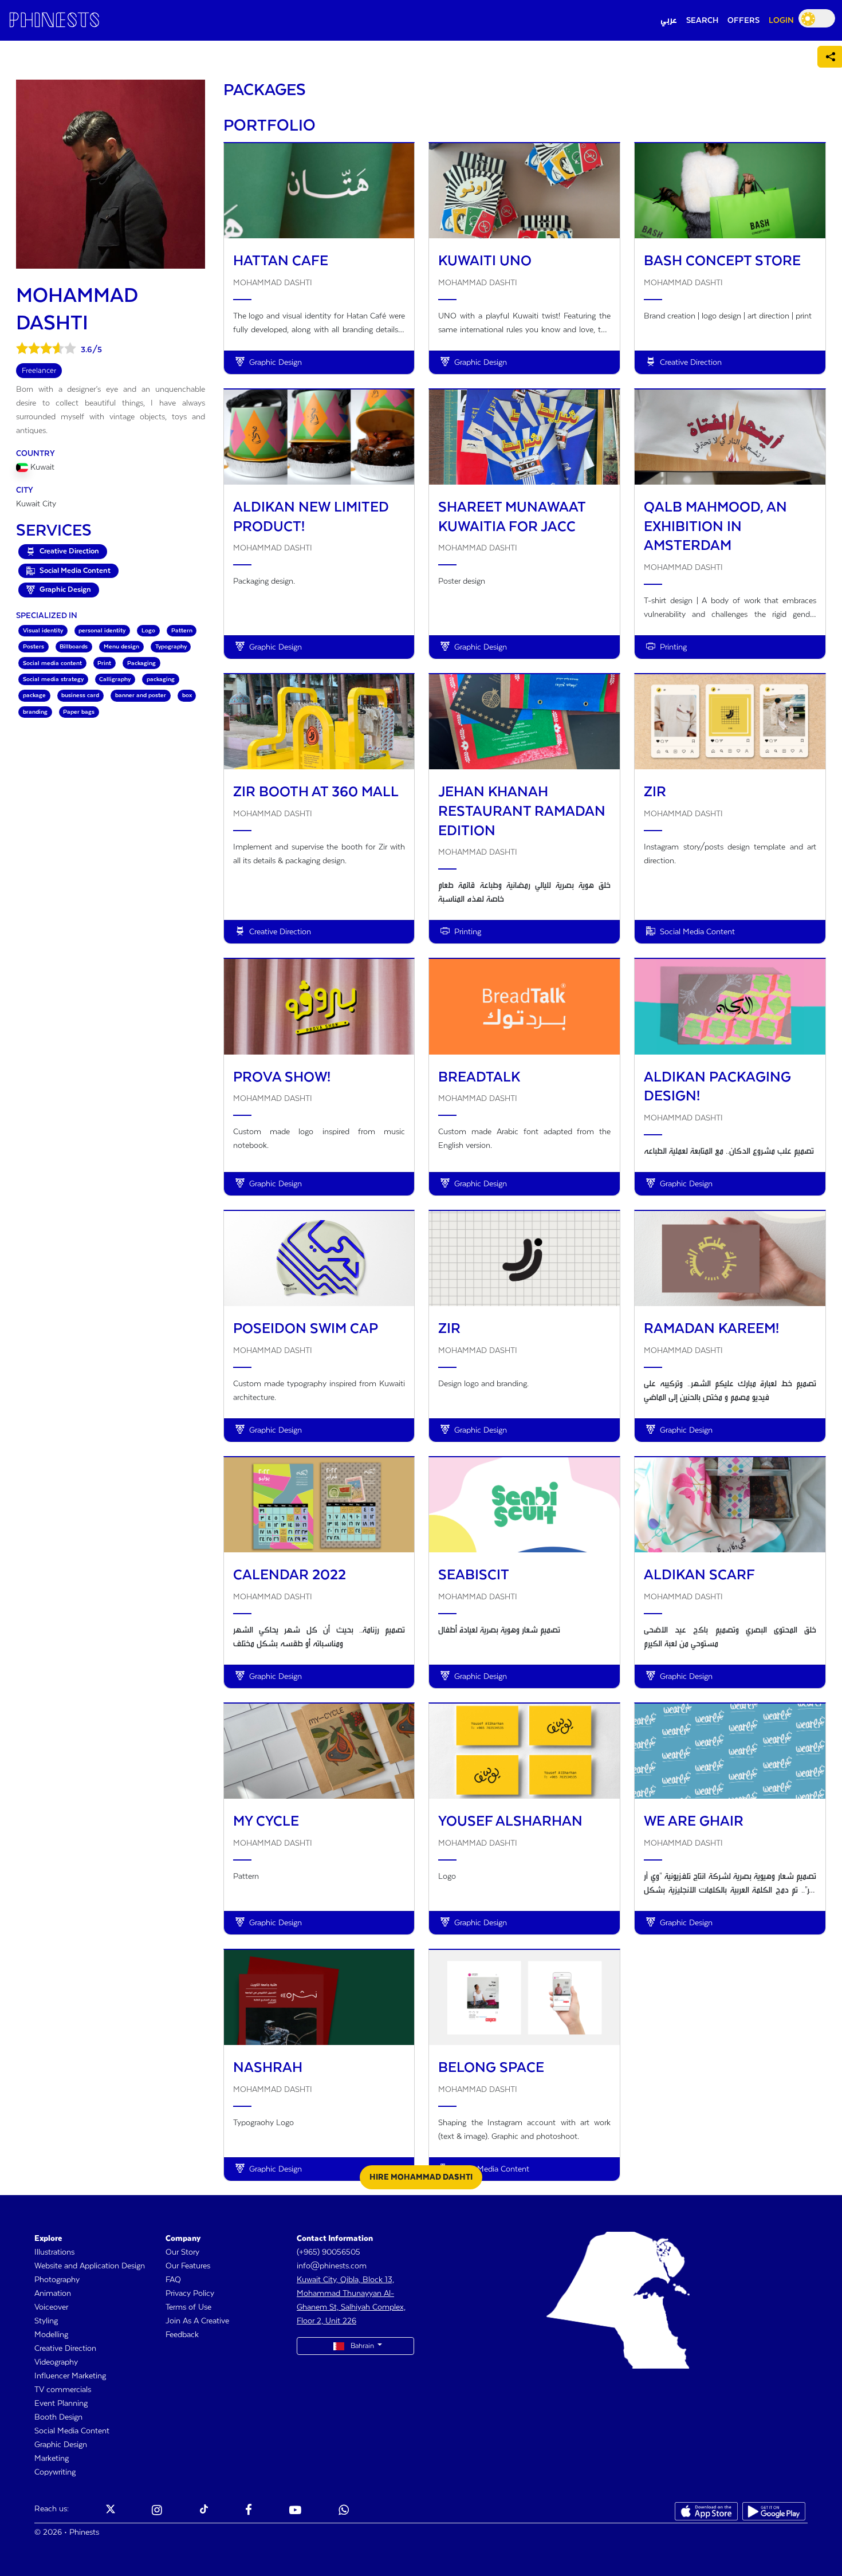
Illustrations (54, 2252)
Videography (56, 2362)
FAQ (173, 2280)
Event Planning (61, 2404)
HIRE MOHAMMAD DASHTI (421, 2177)
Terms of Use (188, 2307)
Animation (53, 2294)
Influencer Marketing (70, 2376)
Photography (57, 2280)
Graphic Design (61, 2445)
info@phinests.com (332, 2266)
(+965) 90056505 (328, 2252)
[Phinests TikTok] (204, 2511)
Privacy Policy (190, 2294)
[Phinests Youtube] (295, 2511)
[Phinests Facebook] (249, 2511)
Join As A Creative (197, 2321)
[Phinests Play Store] (774, 2511)
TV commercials (63, 2390)
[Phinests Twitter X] (111, 2511)
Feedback (182, 2335)
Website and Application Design (90, 2266)
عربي (669, 21)
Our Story (182, 2252)
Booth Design (58, 2417)
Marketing (52, 2459)
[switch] (817, 18)
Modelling (51, 2335)
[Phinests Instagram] (157, 2511)
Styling (46, 2321)
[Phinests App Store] (706, 2511)
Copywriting (55, 2472)
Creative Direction (65, 2349)
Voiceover (51, 2307)
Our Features (188, 2266)
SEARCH (702, 21)
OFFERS (743, 21)
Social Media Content (72, 2431)
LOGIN (781, 21)
